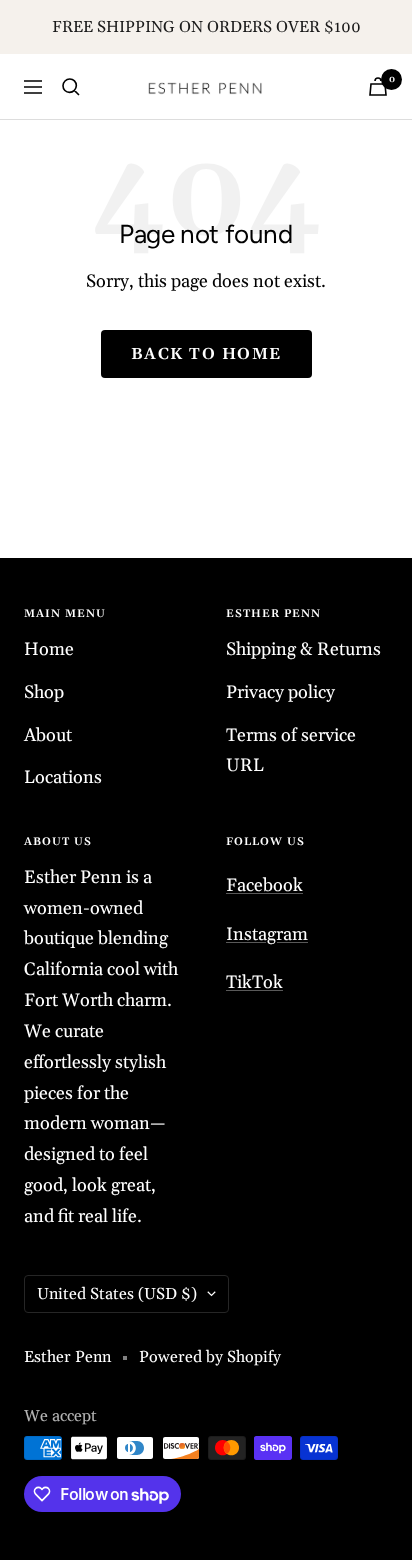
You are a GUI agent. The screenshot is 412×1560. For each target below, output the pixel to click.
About (48, 735)
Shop (44, 692)
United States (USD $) (117, 1294)
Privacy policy (280, 692)
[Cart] (378, 86)
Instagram (267, 934)
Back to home (206, 354)
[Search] (71, 87)
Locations (63, 777)
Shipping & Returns (303, 649)
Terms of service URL (291, 751)
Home (49, 649)
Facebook (264, 885)
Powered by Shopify (210, 1357)
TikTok (254, 982)
